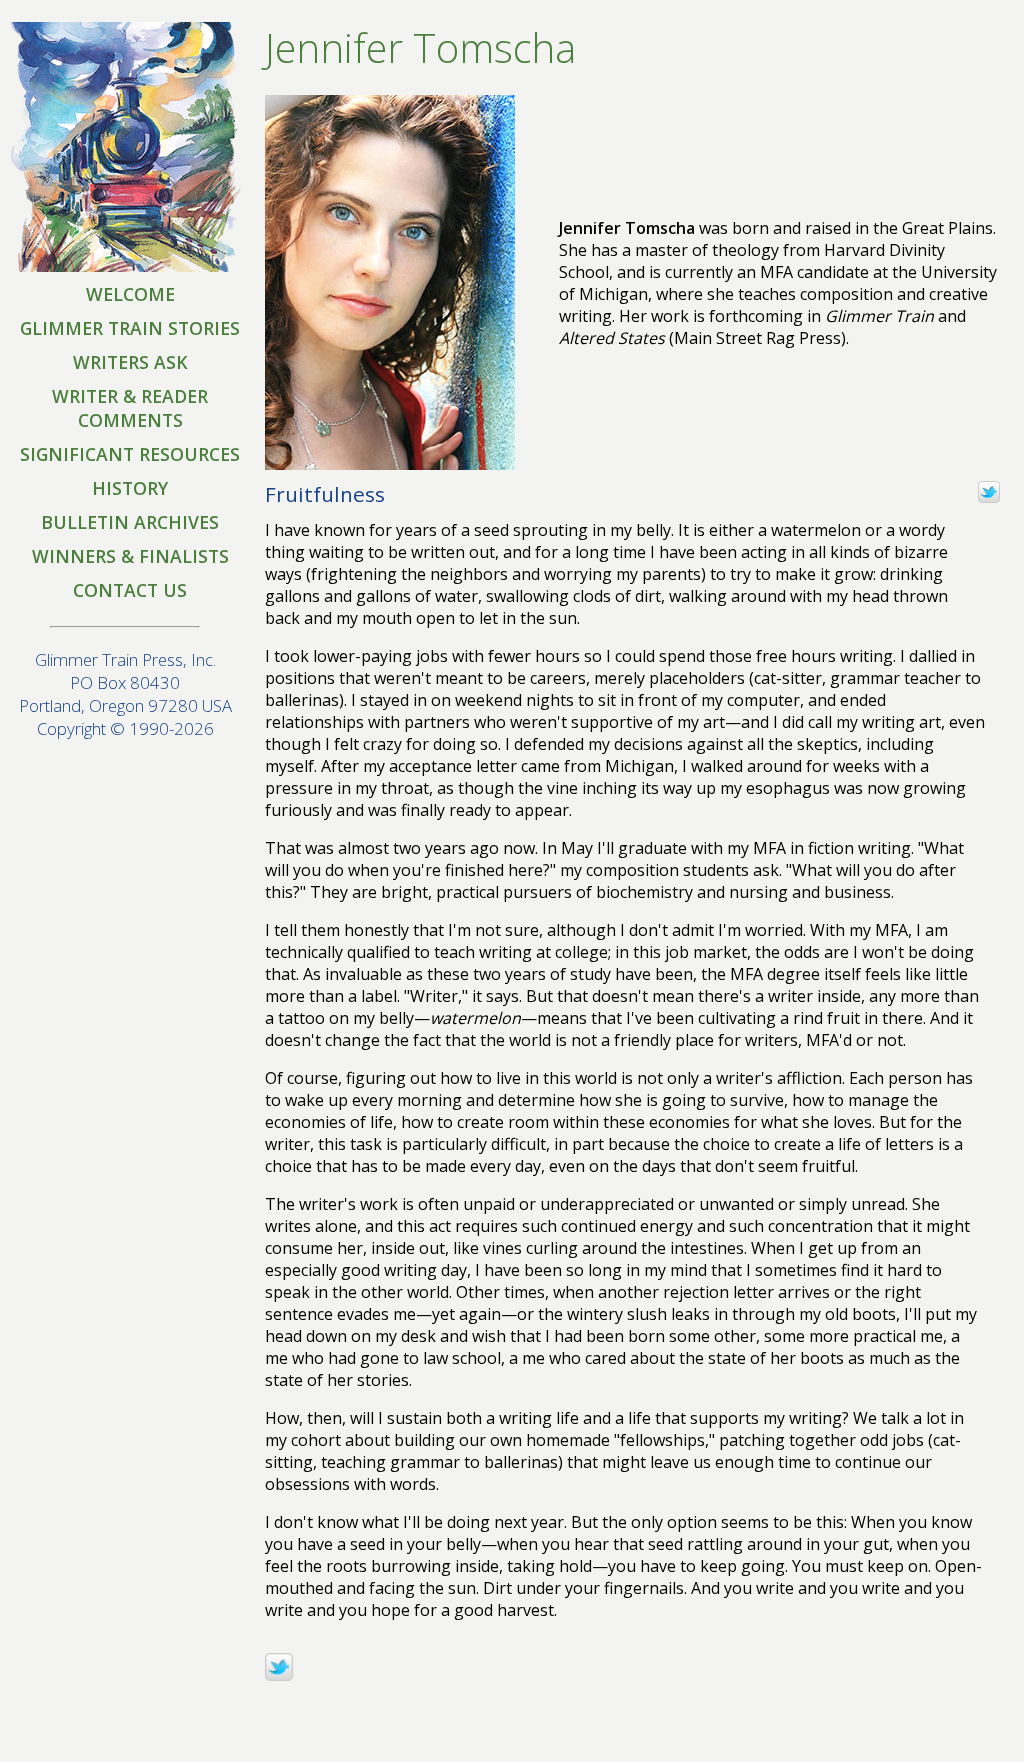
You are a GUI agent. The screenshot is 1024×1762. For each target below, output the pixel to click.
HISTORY (130, 488)
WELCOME (130, 294)
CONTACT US (130, 590)
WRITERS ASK (130, 362)
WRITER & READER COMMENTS (130, 408)
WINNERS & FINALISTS (130, 556)
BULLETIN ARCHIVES (130, 522)
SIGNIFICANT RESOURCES (130, 454)
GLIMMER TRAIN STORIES (130, 328)
